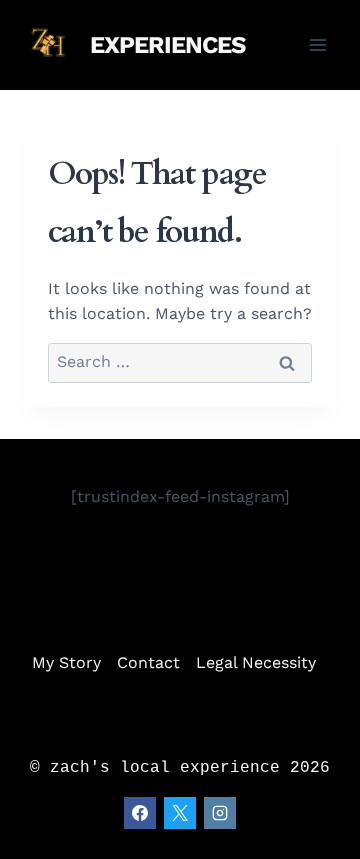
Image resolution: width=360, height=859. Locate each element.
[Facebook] (140, 813)
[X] (180, 813)
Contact (148, 662)
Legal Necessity (256, 662)
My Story (66, 662)
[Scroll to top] (315, 829)
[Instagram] (220, 813)
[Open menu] (317, 44)
